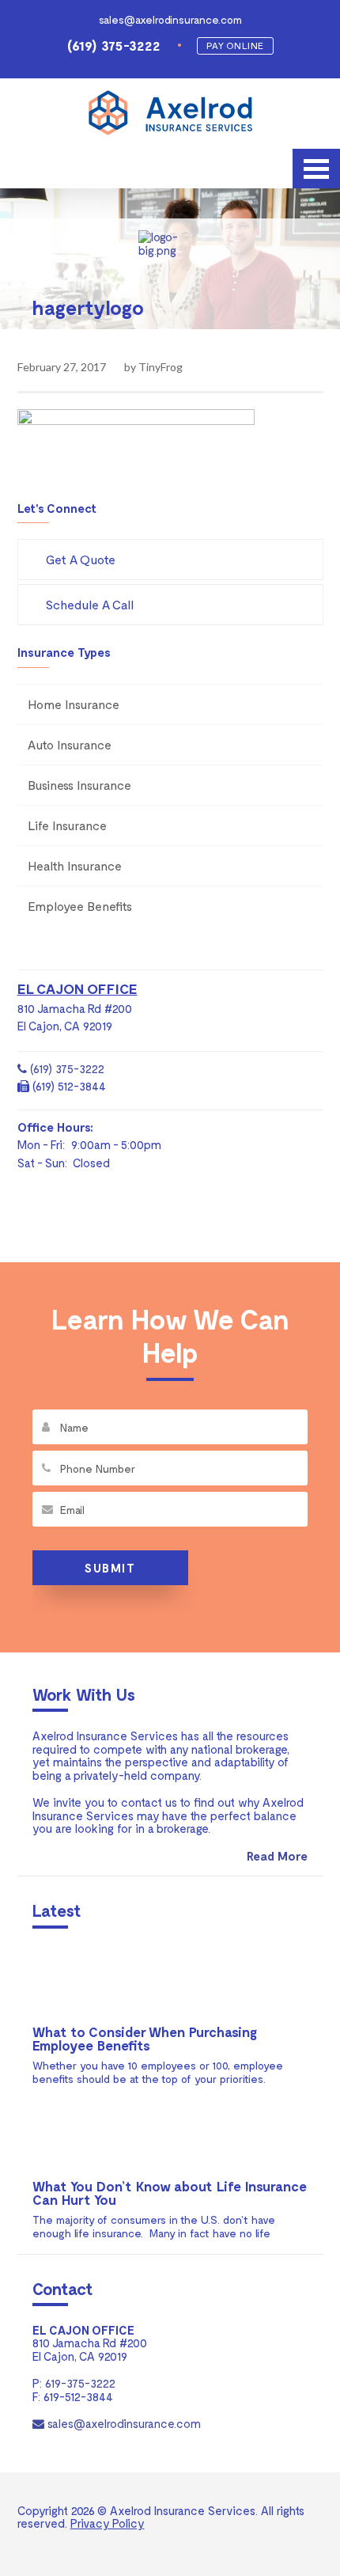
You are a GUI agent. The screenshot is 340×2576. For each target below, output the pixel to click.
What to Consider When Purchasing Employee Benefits (145, 2038)
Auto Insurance (70, 744)
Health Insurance (75, 865)
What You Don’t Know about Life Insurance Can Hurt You (170, 2193)
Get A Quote (81, 559)
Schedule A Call (90, 604)
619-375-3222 (80, 2383)
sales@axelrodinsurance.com (170, 19)
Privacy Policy (108, 2523)
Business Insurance (79, 785)
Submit (110, 1568)
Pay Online (235, 45)
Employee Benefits (80, 906)
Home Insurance (74, 704)
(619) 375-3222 (114, 45)
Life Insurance (67, 825)
